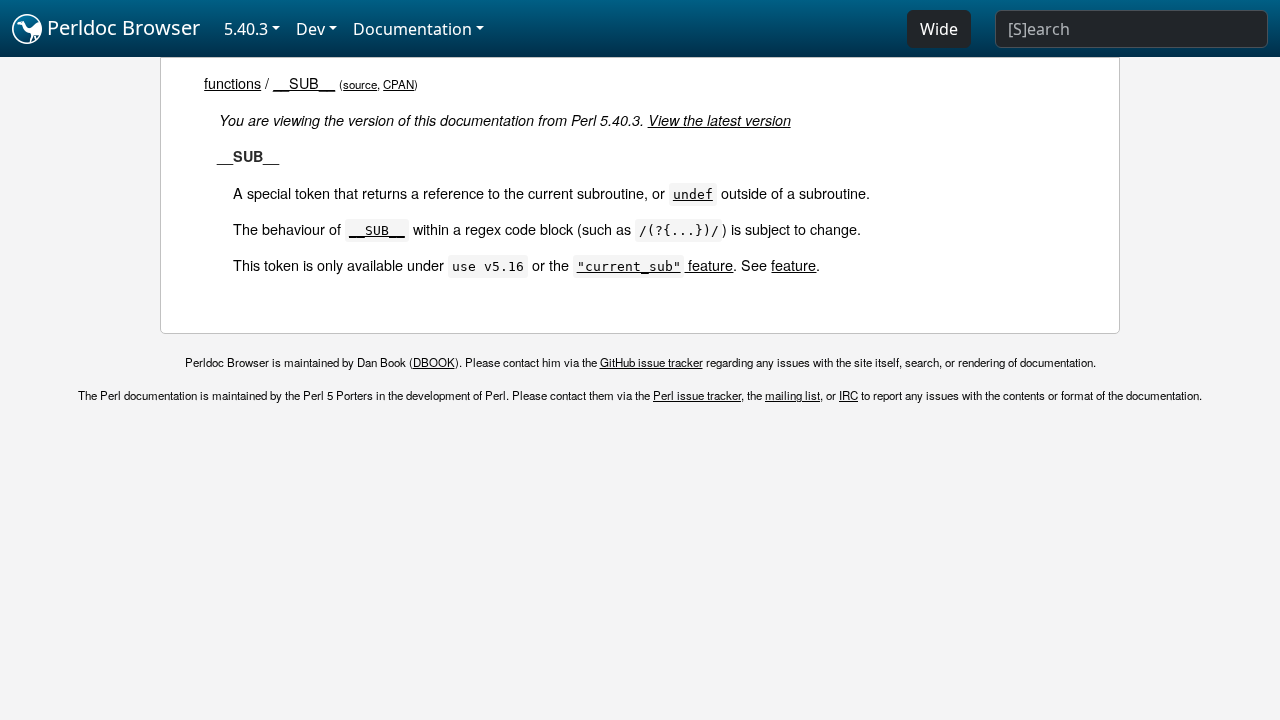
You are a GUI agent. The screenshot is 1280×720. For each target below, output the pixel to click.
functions (232, 82)
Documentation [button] (412, 29)
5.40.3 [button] (246, 29)
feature (655, 264)
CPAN (398, 84)
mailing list (792, 395)
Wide (939, 29)
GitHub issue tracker (651, 362)
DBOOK (434, 362)
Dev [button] (310, 29)
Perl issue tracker (697, 395)
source (360, 84)
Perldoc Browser (121, 27)
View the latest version (719, 120)
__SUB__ (304, 82)
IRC (848, 395)
